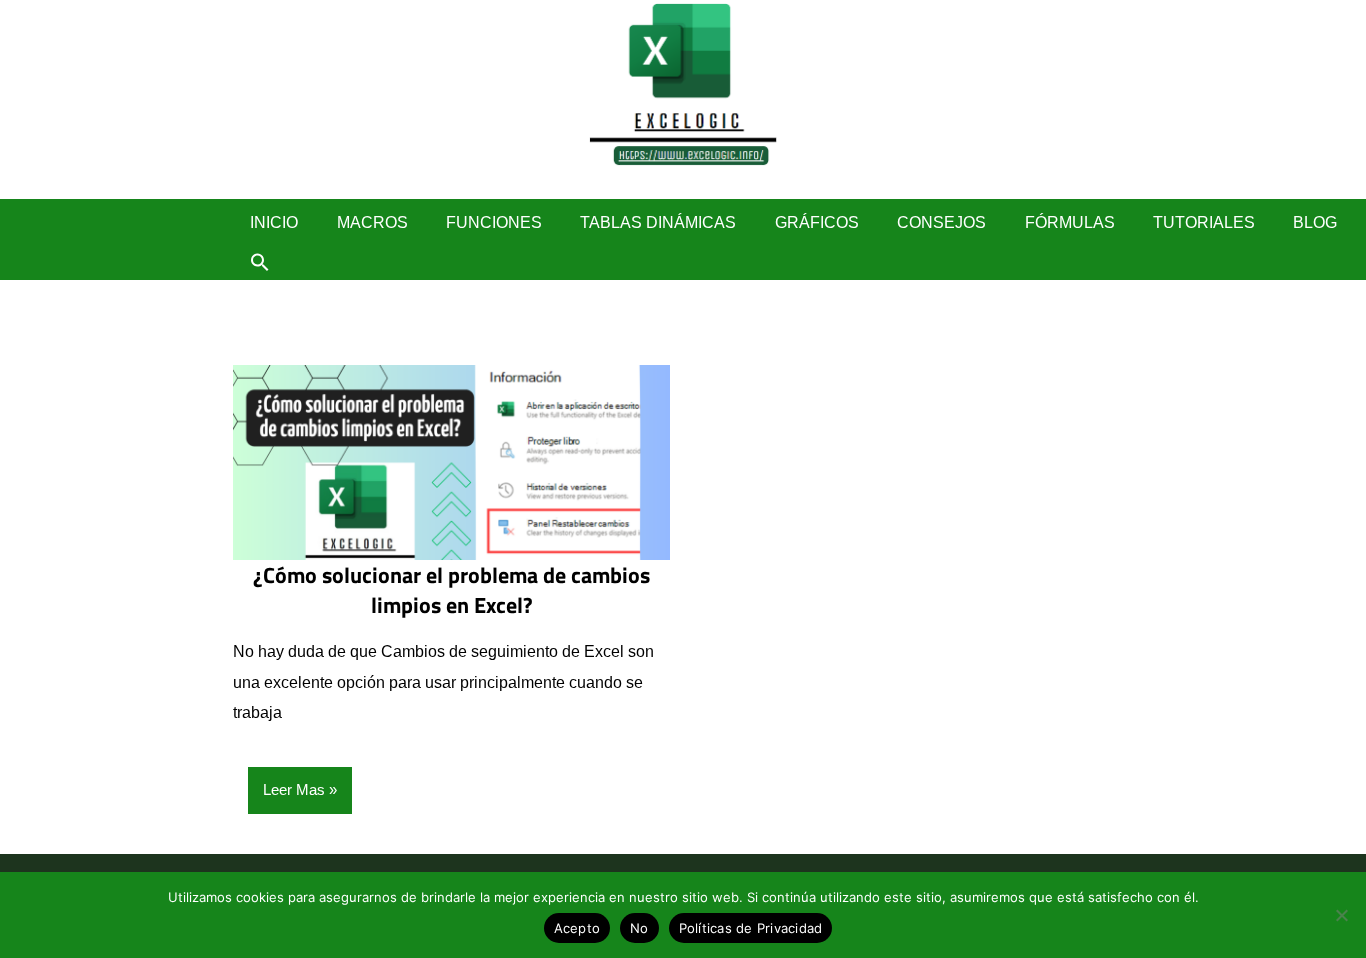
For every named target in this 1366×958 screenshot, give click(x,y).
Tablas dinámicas (658, 222)
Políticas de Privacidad (751, 928)
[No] (1341, 915)
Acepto (577, 928)
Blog (1315, 222)
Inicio (274, 222)
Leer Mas (294, 789)
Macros (372, 222)
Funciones (494, 222)
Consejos (941, 222)
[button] (260, 262)
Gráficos (817, 222)
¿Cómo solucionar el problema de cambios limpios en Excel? (451, 590)
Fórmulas (1070, 222)
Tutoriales (1204, 222)
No (639, 928)
